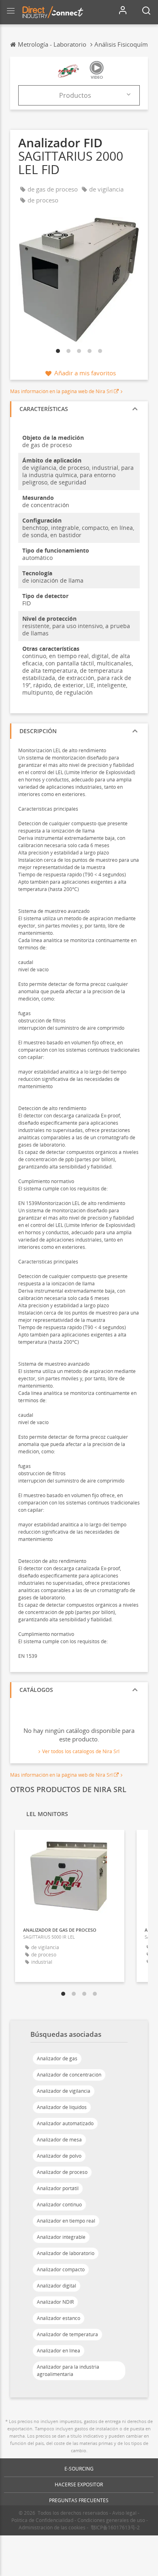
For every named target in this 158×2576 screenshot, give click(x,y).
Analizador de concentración (69, 2075)
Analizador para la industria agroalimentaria (68, 2370)
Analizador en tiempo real (66, 2221)
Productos (75, 95)
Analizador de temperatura (67, 2334)
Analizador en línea (59, 2351)
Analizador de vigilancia (64, 2091)
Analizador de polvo (59, 2156)
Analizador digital (57, 2286)
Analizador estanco (59, 2318)
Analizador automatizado (65, 2123)
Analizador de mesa (59, 2140)
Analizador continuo (59, 2205)
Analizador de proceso (62, 2172)
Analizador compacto (61, 2269)
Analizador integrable (61, 2237)
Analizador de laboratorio (66, 2253)
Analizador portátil (58, 2188)
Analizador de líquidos (62, 2107)
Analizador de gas (57, 2058)
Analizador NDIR (55, 2302)
